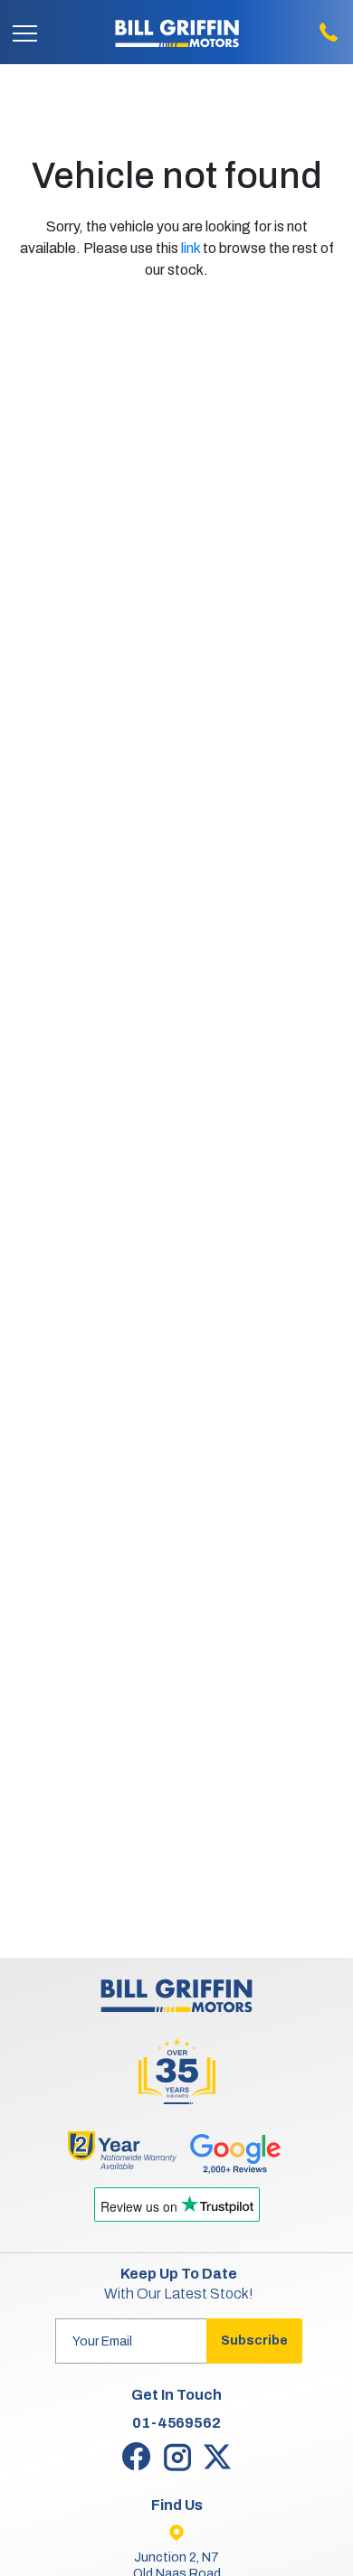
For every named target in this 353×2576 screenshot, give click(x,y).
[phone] (328, 32)
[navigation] (25, 32)
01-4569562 (176, 2423)
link (191, 248)
